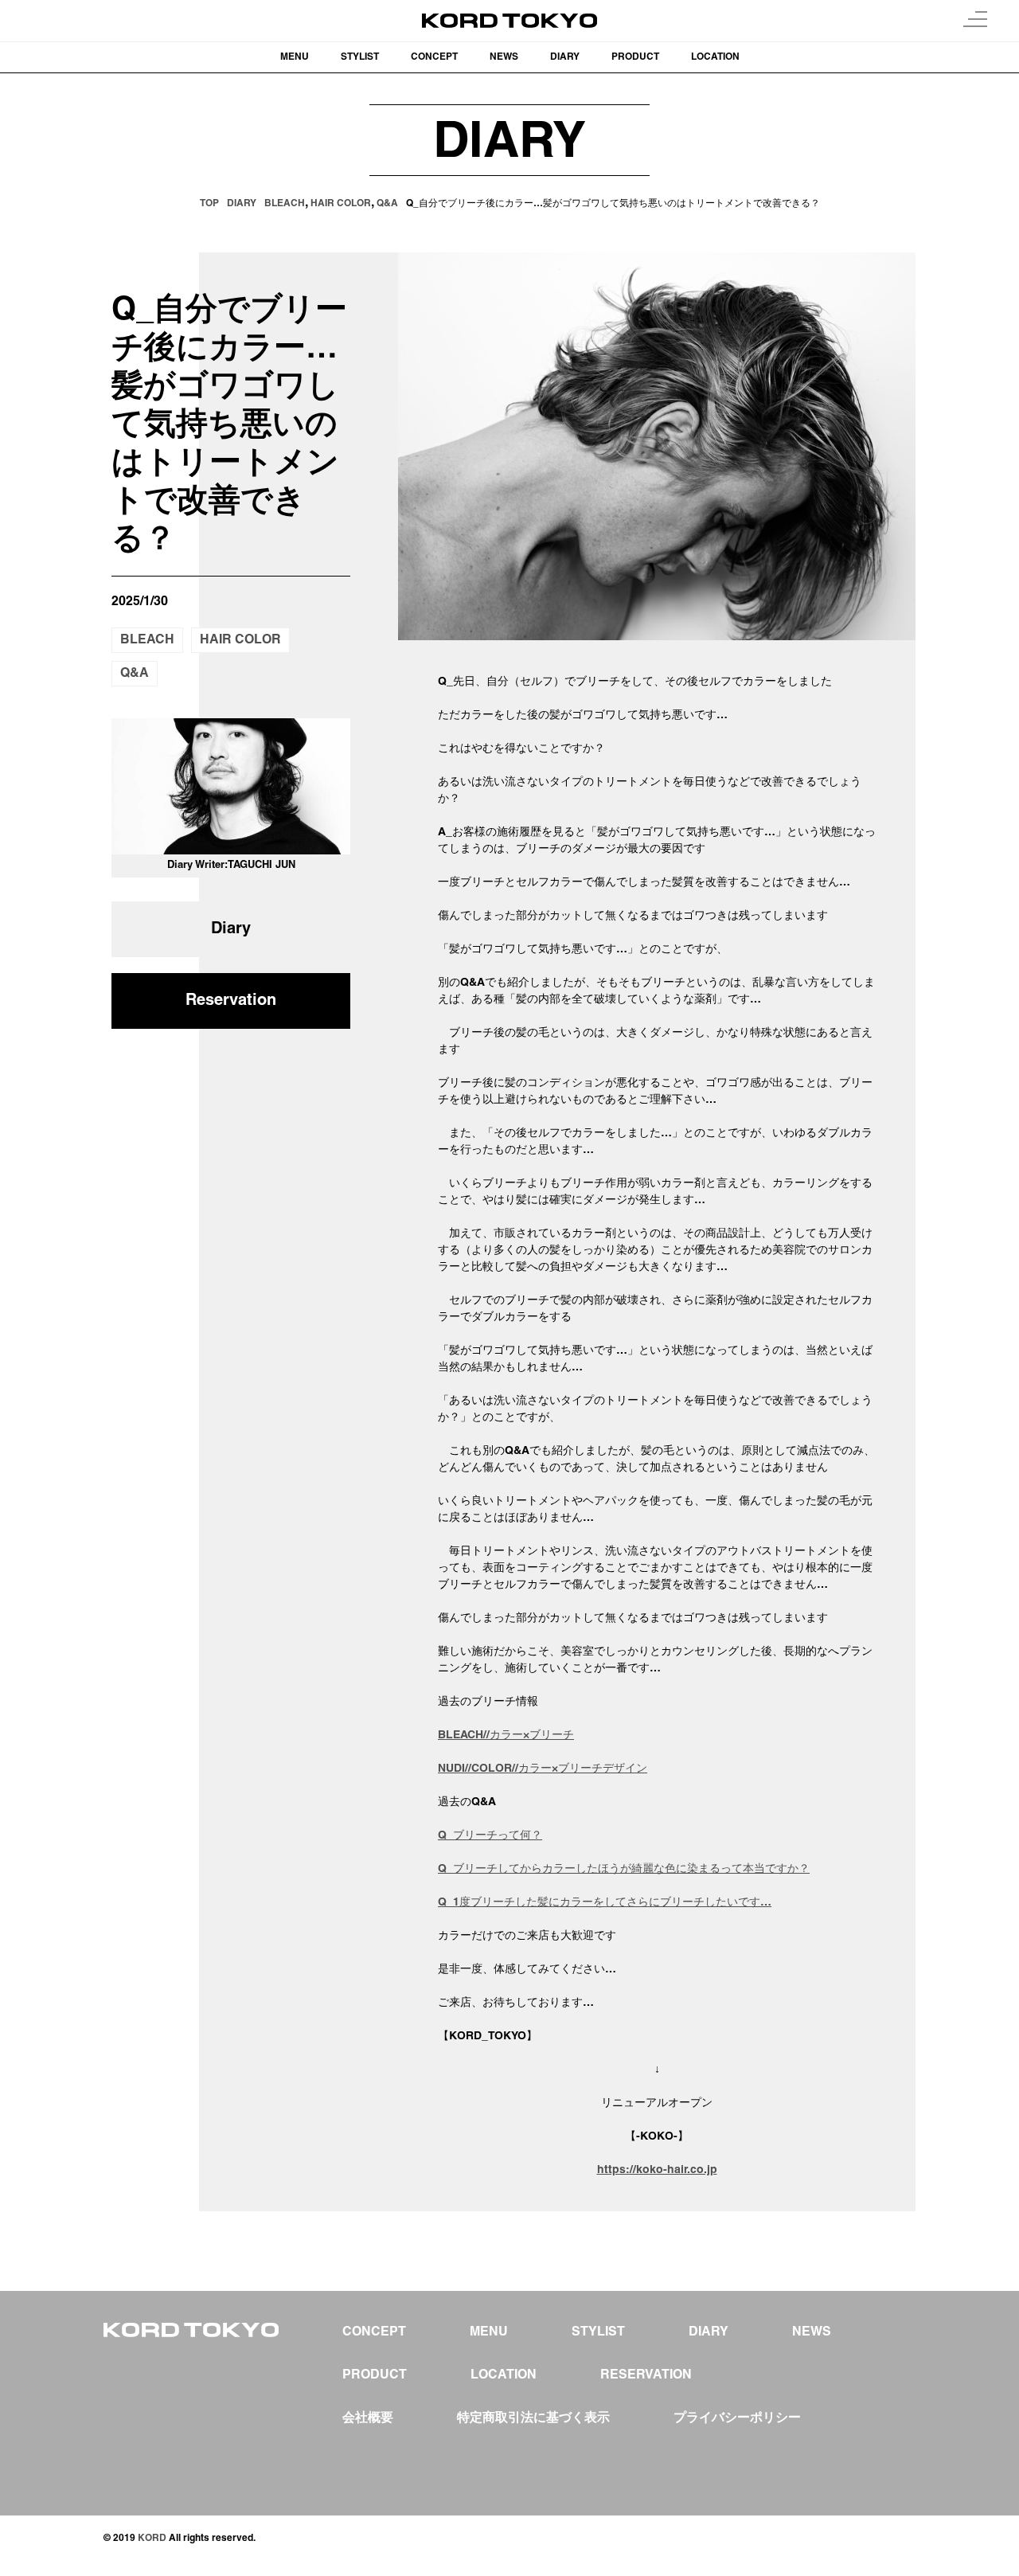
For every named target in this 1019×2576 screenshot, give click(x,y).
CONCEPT (434, 57)
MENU (295, 57)
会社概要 (368, 2418)
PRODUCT (635, 57)
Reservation (231, 1001)
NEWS (504, 57)
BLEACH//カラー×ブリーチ (506, 1736)
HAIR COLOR (240, 640)
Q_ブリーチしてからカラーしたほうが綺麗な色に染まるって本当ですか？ (624, 1869)
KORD (152, 2538)
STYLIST (360, 57)
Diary (231, 929)
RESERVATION (646, 2375)
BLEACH (147, 640)
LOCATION (715, 57)
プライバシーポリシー (737, 2418)
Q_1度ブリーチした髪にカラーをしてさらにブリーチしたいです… (605, 1903)
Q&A (135, 674)
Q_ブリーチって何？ (490, 1836)
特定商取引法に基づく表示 (533, 2418)
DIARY (565, 57)
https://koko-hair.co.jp (657, 2170)
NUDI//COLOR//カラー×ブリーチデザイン (543, 1769)
